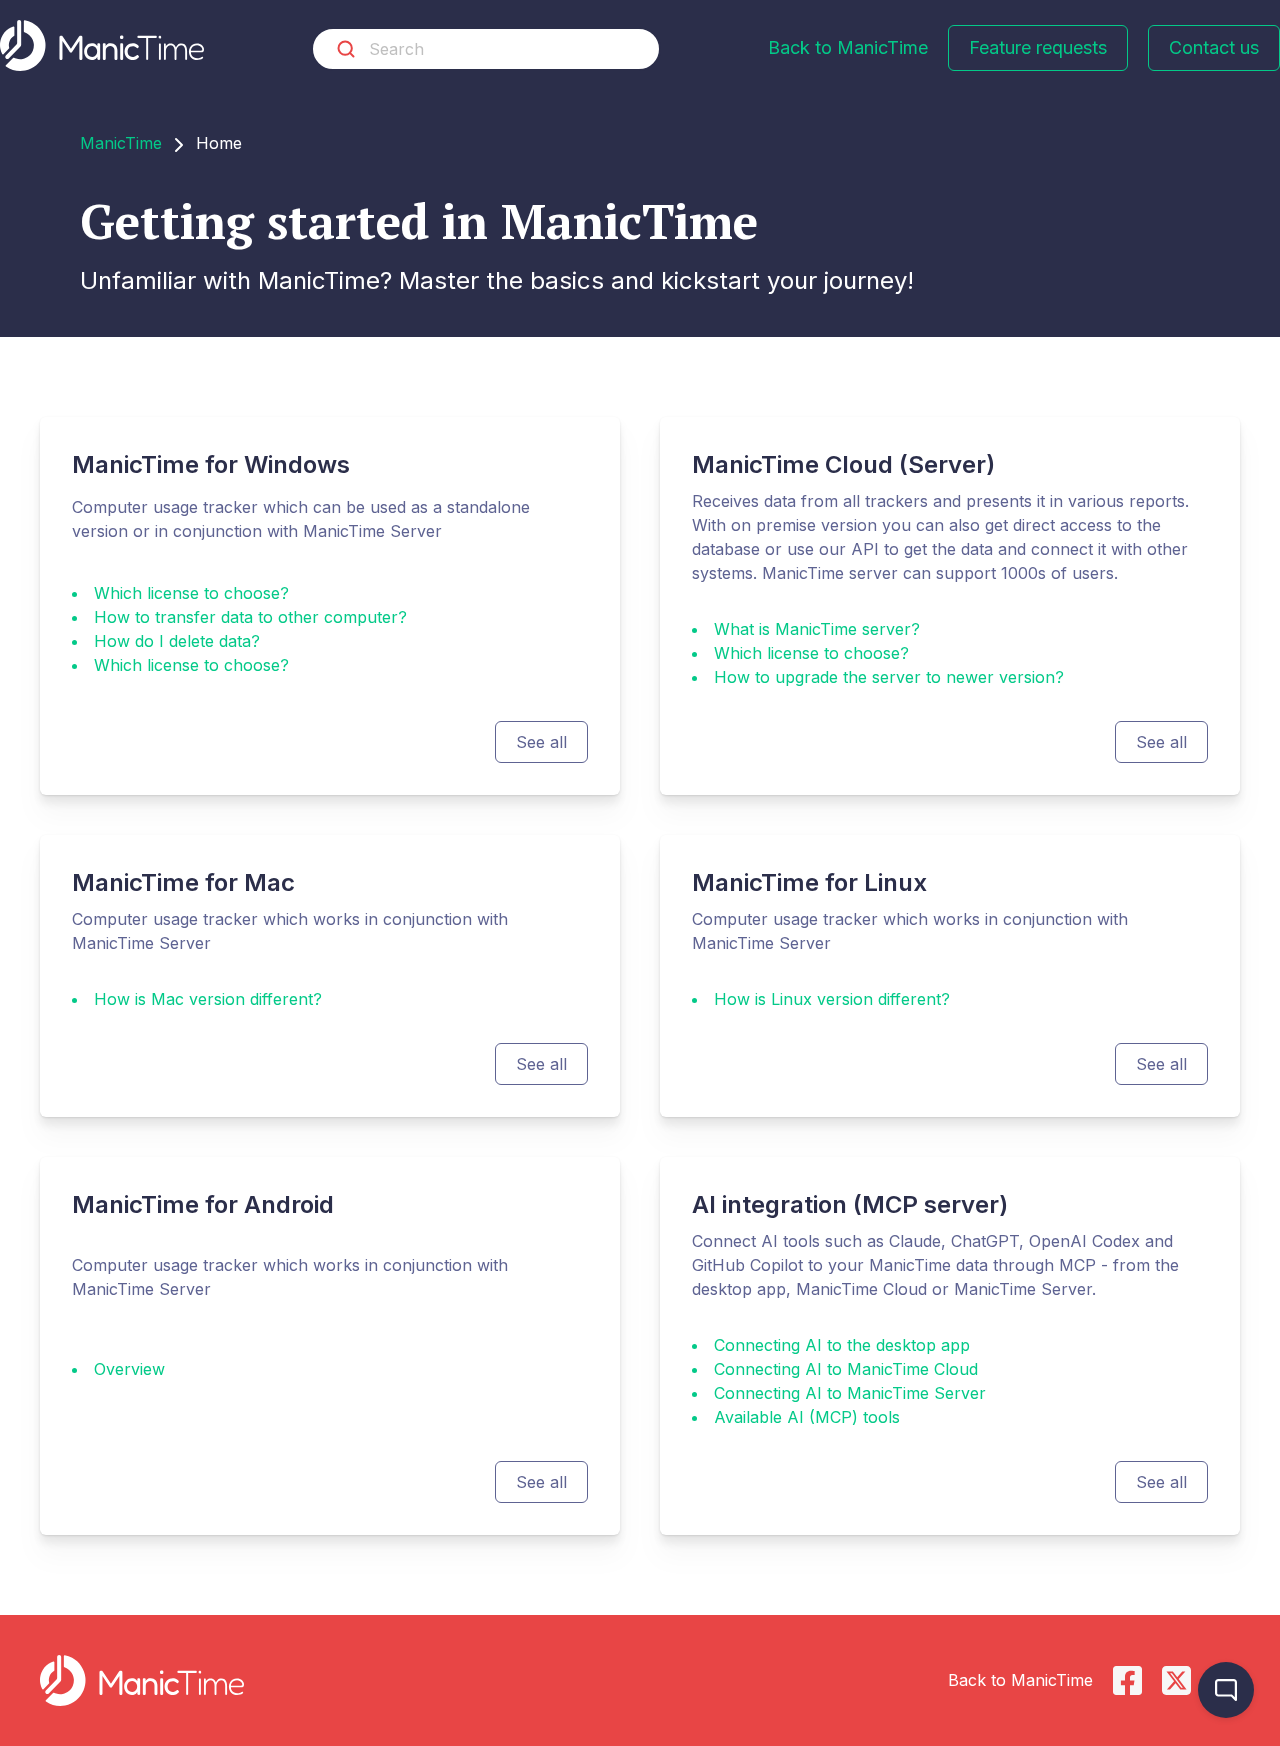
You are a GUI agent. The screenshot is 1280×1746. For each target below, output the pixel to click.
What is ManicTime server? (817, 629)
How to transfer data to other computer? (250, 617)
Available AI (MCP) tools (807, 1417)
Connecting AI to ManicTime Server (850, 1393)
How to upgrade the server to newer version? (889, 677)
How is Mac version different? (208, 999)
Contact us (1214, 47)
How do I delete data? (177, 641)
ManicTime (121, 143)
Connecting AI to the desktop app (842, 1345)
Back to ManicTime (848, 47)
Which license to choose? (191, 593)
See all (541, 742)
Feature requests (1038, 47)
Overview (129, 1369)
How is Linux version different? (832, 999)
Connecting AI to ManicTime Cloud (846, 1369)
